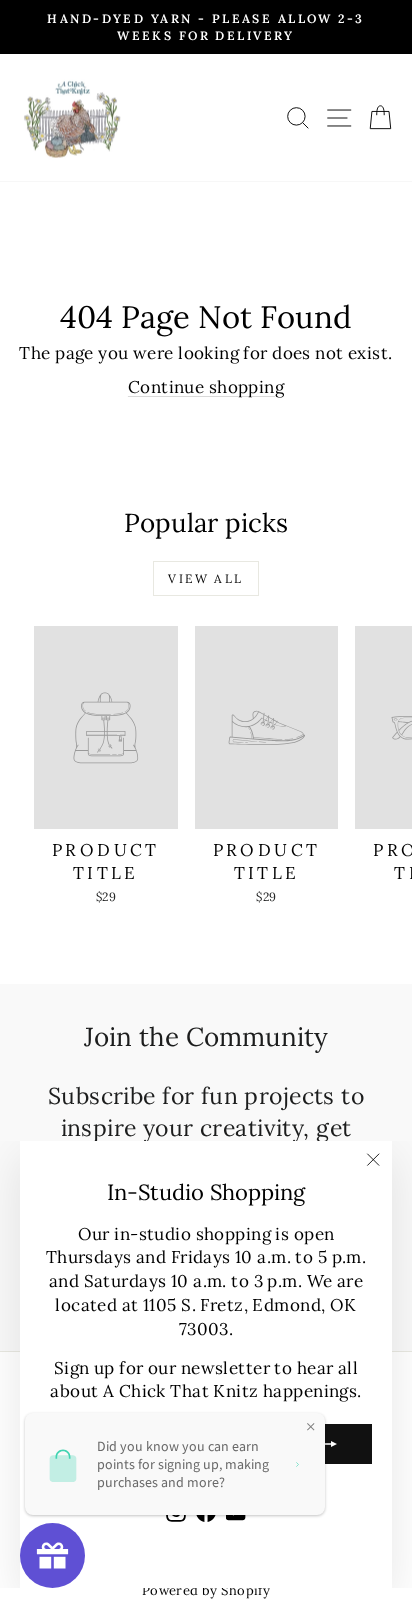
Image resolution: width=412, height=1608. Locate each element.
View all (205, 578)
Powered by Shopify (206, 1590)
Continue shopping (206, 387)
